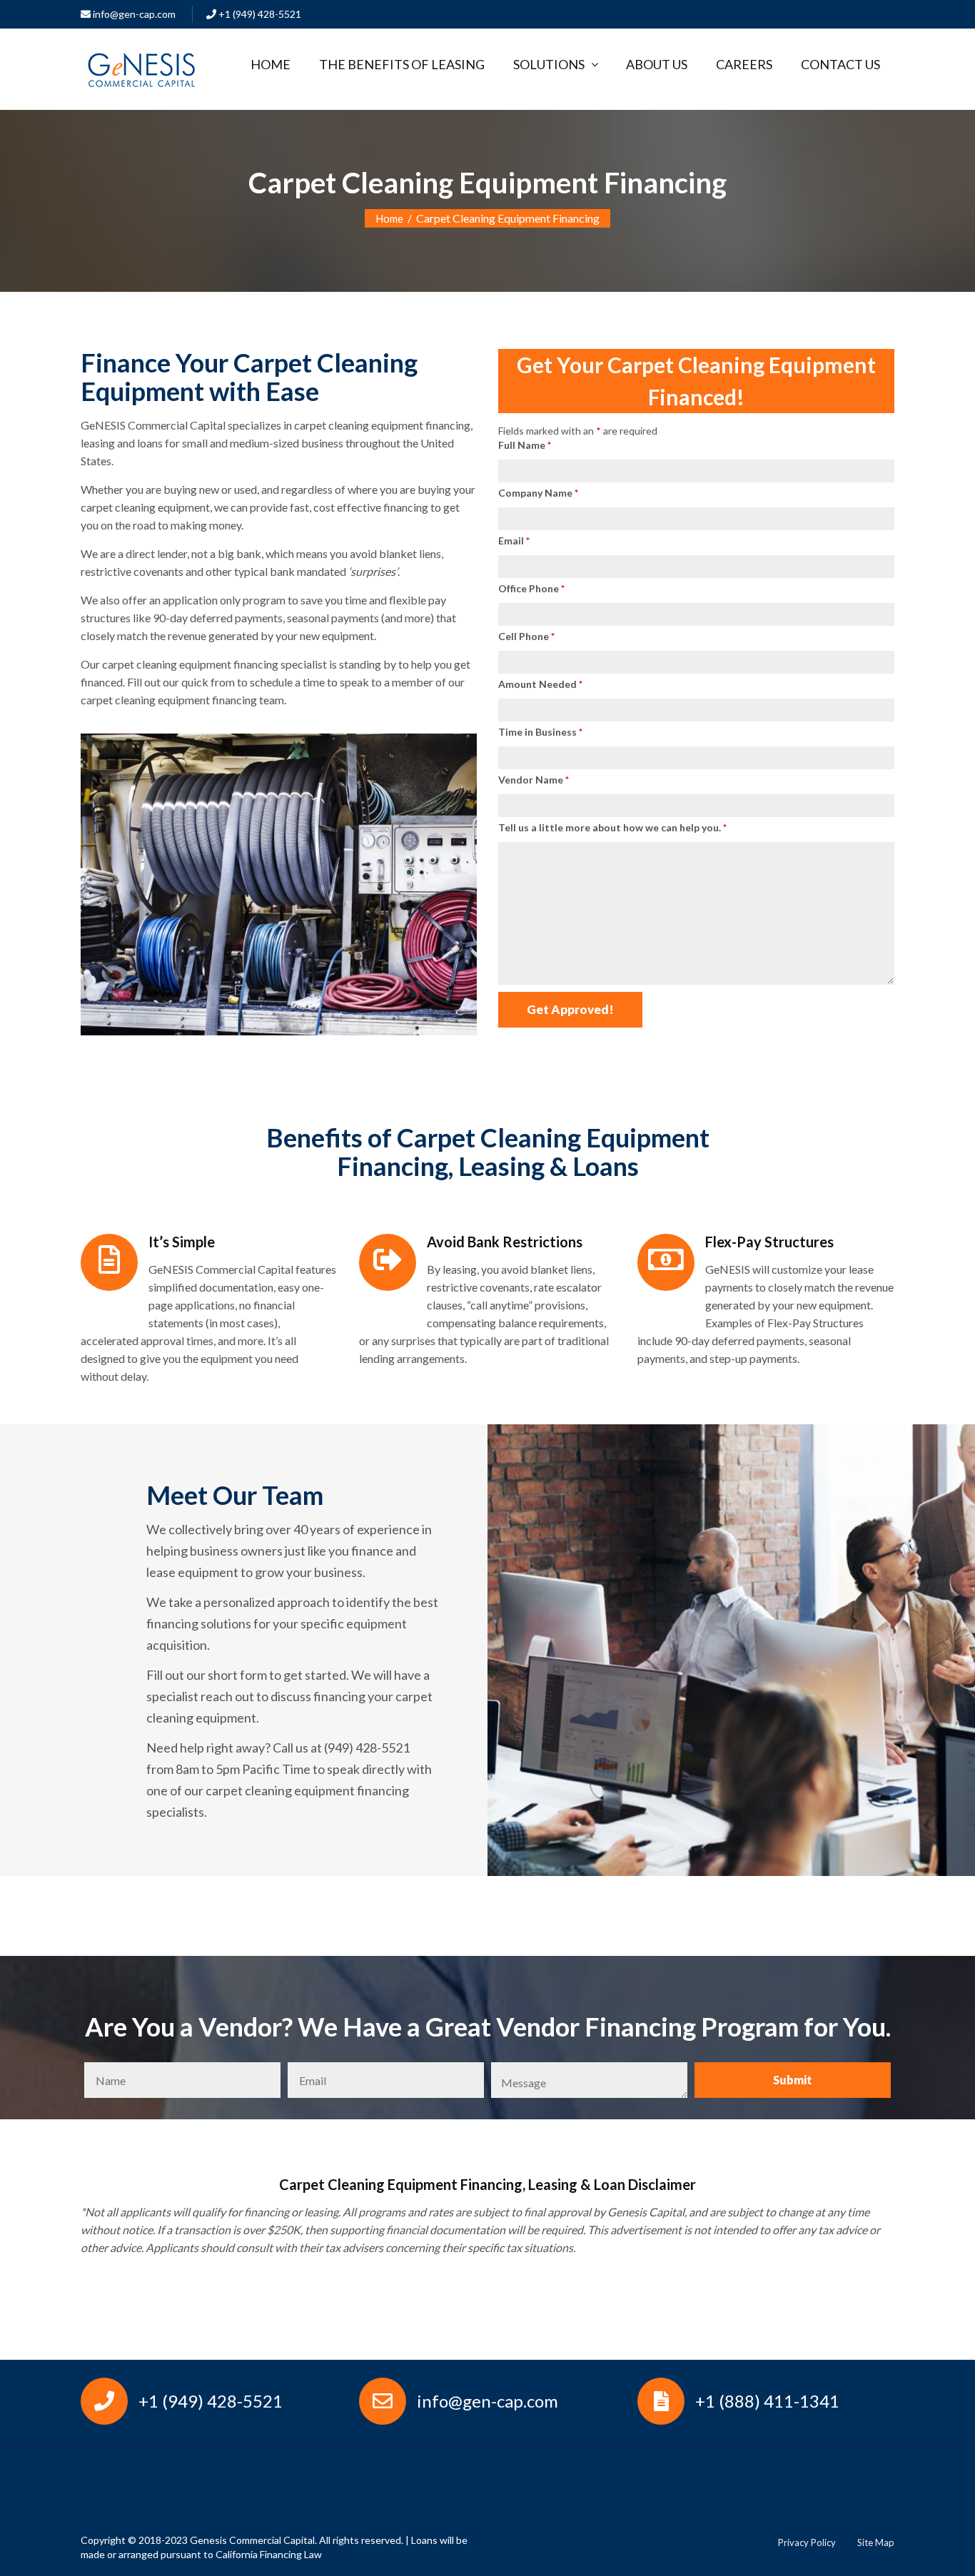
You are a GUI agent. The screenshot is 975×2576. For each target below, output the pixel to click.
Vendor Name (534, 780)
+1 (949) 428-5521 (259, 14)
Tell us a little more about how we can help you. (612, 827)
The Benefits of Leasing (402, 64)
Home (271, 64)
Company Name (538, 493)
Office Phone (531, 588)
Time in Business (540, 732)
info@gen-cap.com (133, 14)
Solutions (549, 64)
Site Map (876, 2542)
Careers (744, 64)
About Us (657, 64)
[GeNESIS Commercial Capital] (141, 66)
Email (514, 541)
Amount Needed (540, 684)
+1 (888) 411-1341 (767, 2401)
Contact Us (840, 64)
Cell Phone (526, 636)
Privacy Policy (807, 2542)
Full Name (525, 445)
